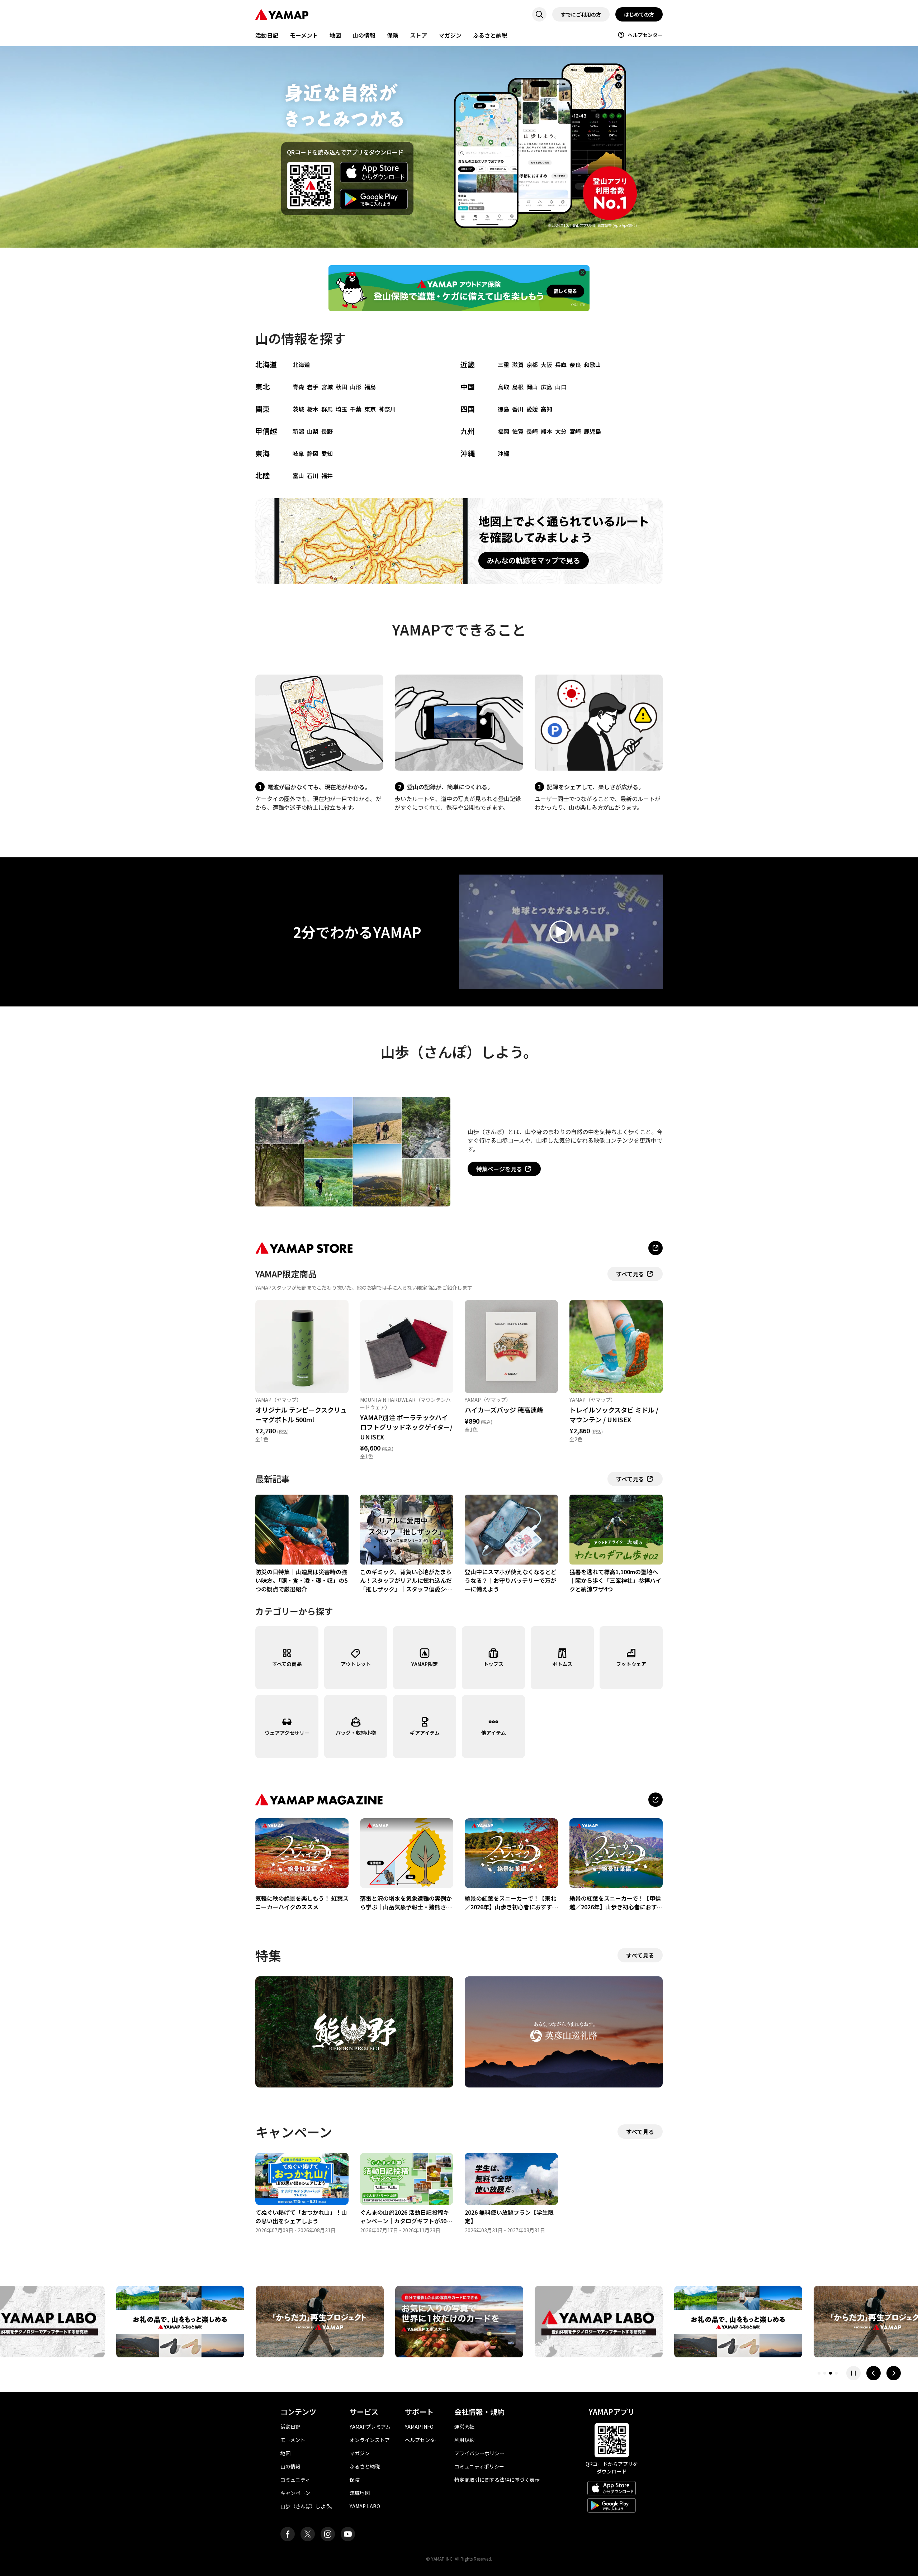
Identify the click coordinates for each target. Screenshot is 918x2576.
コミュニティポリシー (479, 2466)
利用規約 (464, 2440)
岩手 (313, 387)
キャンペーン (295, 2493)
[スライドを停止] (853, 2373)
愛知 (327, 453)
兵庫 (561, 365)
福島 (370, 387)
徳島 (503, 409)
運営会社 (464, 2427)
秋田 (341, 387)
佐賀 (518, 431)
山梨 (313, 431)
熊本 (546, 431)
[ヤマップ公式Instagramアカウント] (328, 2534)
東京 (370, 409)
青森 (298, 387)
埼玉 (341, 409)
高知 (546, 409)
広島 (546, 387)
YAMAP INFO (419, 2427)
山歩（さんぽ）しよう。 (308, 2506)
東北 (262, 387)
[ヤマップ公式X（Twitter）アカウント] (308, 2534)
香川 (518, 409)
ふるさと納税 (490, 35)
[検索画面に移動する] (539, 14)
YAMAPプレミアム (370, 2427)
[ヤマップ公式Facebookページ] (288, 2534)
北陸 (262, 475)
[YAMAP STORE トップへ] (656, 1248)
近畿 (468, 364)
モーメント (304, 35)
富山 (298, 476)
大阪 (546, 365)
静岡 (313, 453)
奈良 (575, 365)
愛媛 (532, 409)
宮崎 (575, 431)
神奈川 (387, 409)
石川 (313, 476)
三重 (503, 365)
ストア (418, 35)
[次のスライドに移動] (894, 2373)
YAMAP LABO (365, 2506)
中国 (468, 387)
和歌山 (592, 365)
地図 (335, 35)
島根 (518, 387)
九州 (468, 431)
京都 (532, 365)
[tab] (819, 2373)
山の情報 (364, 35)
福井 (327, 476)
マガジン (450, 35)
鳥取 (503, 387)
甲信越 (266, 431)
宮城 (327, 387)
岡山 (532, 387)
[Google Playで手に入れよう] (374, 199)
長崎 (532, 431)
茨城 (298, 409)
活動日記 (267, 35)
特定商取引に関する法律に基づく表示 (497, 2480)
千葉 (356, 409)
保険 (393, 35)
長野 (327, 431)
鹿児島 (592, 431)
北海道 (266, 364)
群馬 (327, 409)
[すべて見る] (656, 1800)
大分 (561, 431)
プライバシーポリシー (479, 2453)
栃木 (313, 409)
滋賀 (518, 365)
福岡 (503, 431)
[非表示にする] (582, 272)
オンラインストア (370, 2440)
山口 (561, 387)
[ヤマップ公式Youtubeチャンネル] (348, 2534)
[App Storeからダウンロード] (374, 172)
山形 (356, 387)
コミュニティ (295, 2480)
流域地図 (360, 2493)
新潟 (298, 431)
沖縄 (468, 453)
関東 (262, 409)
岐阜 (298, 453)
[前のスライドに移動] (874, 2373)
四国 (468, 409)
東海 (262, 453)
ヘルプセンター (645, 35)
